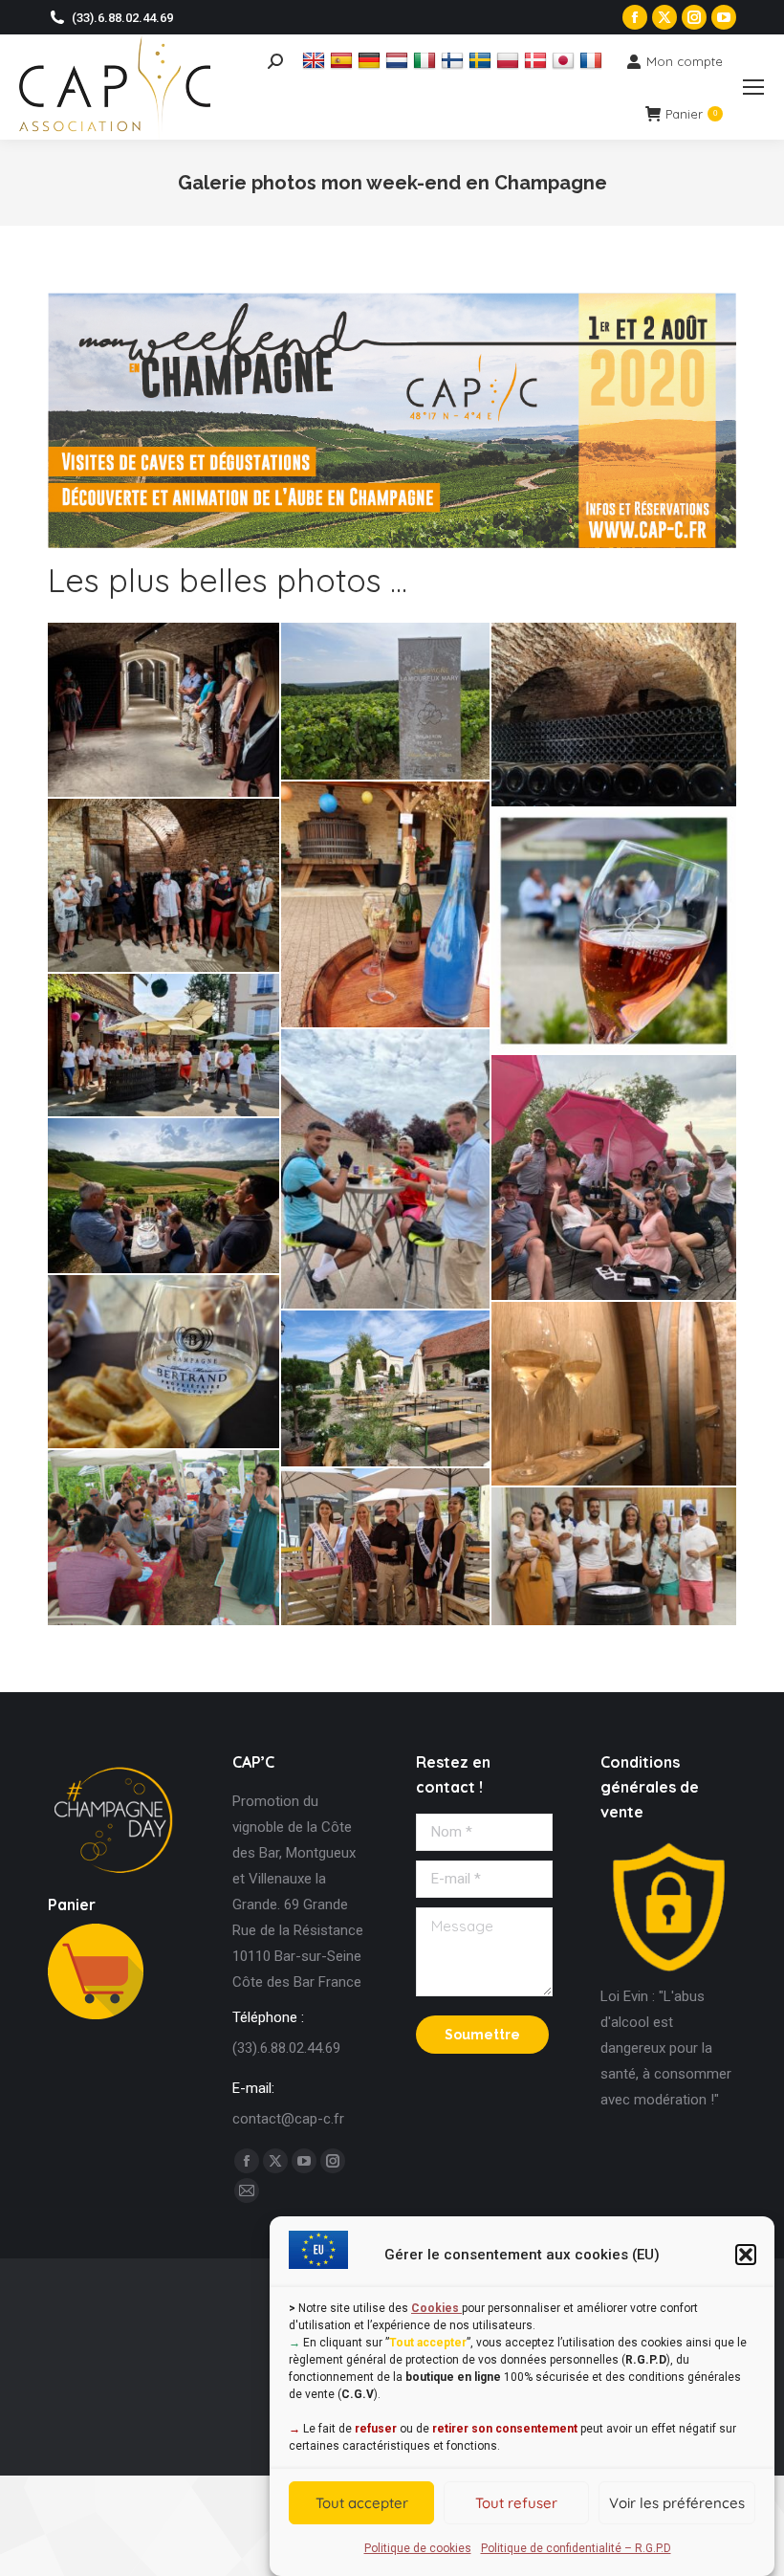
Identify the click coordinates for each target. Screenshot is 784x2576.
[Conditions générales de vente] (669, 1971)
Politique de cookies (418, 2548)
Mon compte (685, 61)
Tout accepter (362, 2503)
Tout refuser (516, 2503)
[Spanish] (344, 60)
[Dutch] (399, 60)
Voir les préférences (677, 2503)
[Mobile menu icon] (753, 87)
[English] (316, 60)
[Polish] (510, 60)
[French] (593, 60)
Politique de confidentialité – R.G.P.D (576, 2548)
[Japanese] (566, 60)
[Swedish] (482, 60)
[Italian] (427, 60)
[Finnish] (455, 60)
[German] (371, 60)
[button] (746, 2255)
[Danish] (538, 60)
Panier (691, 114)
